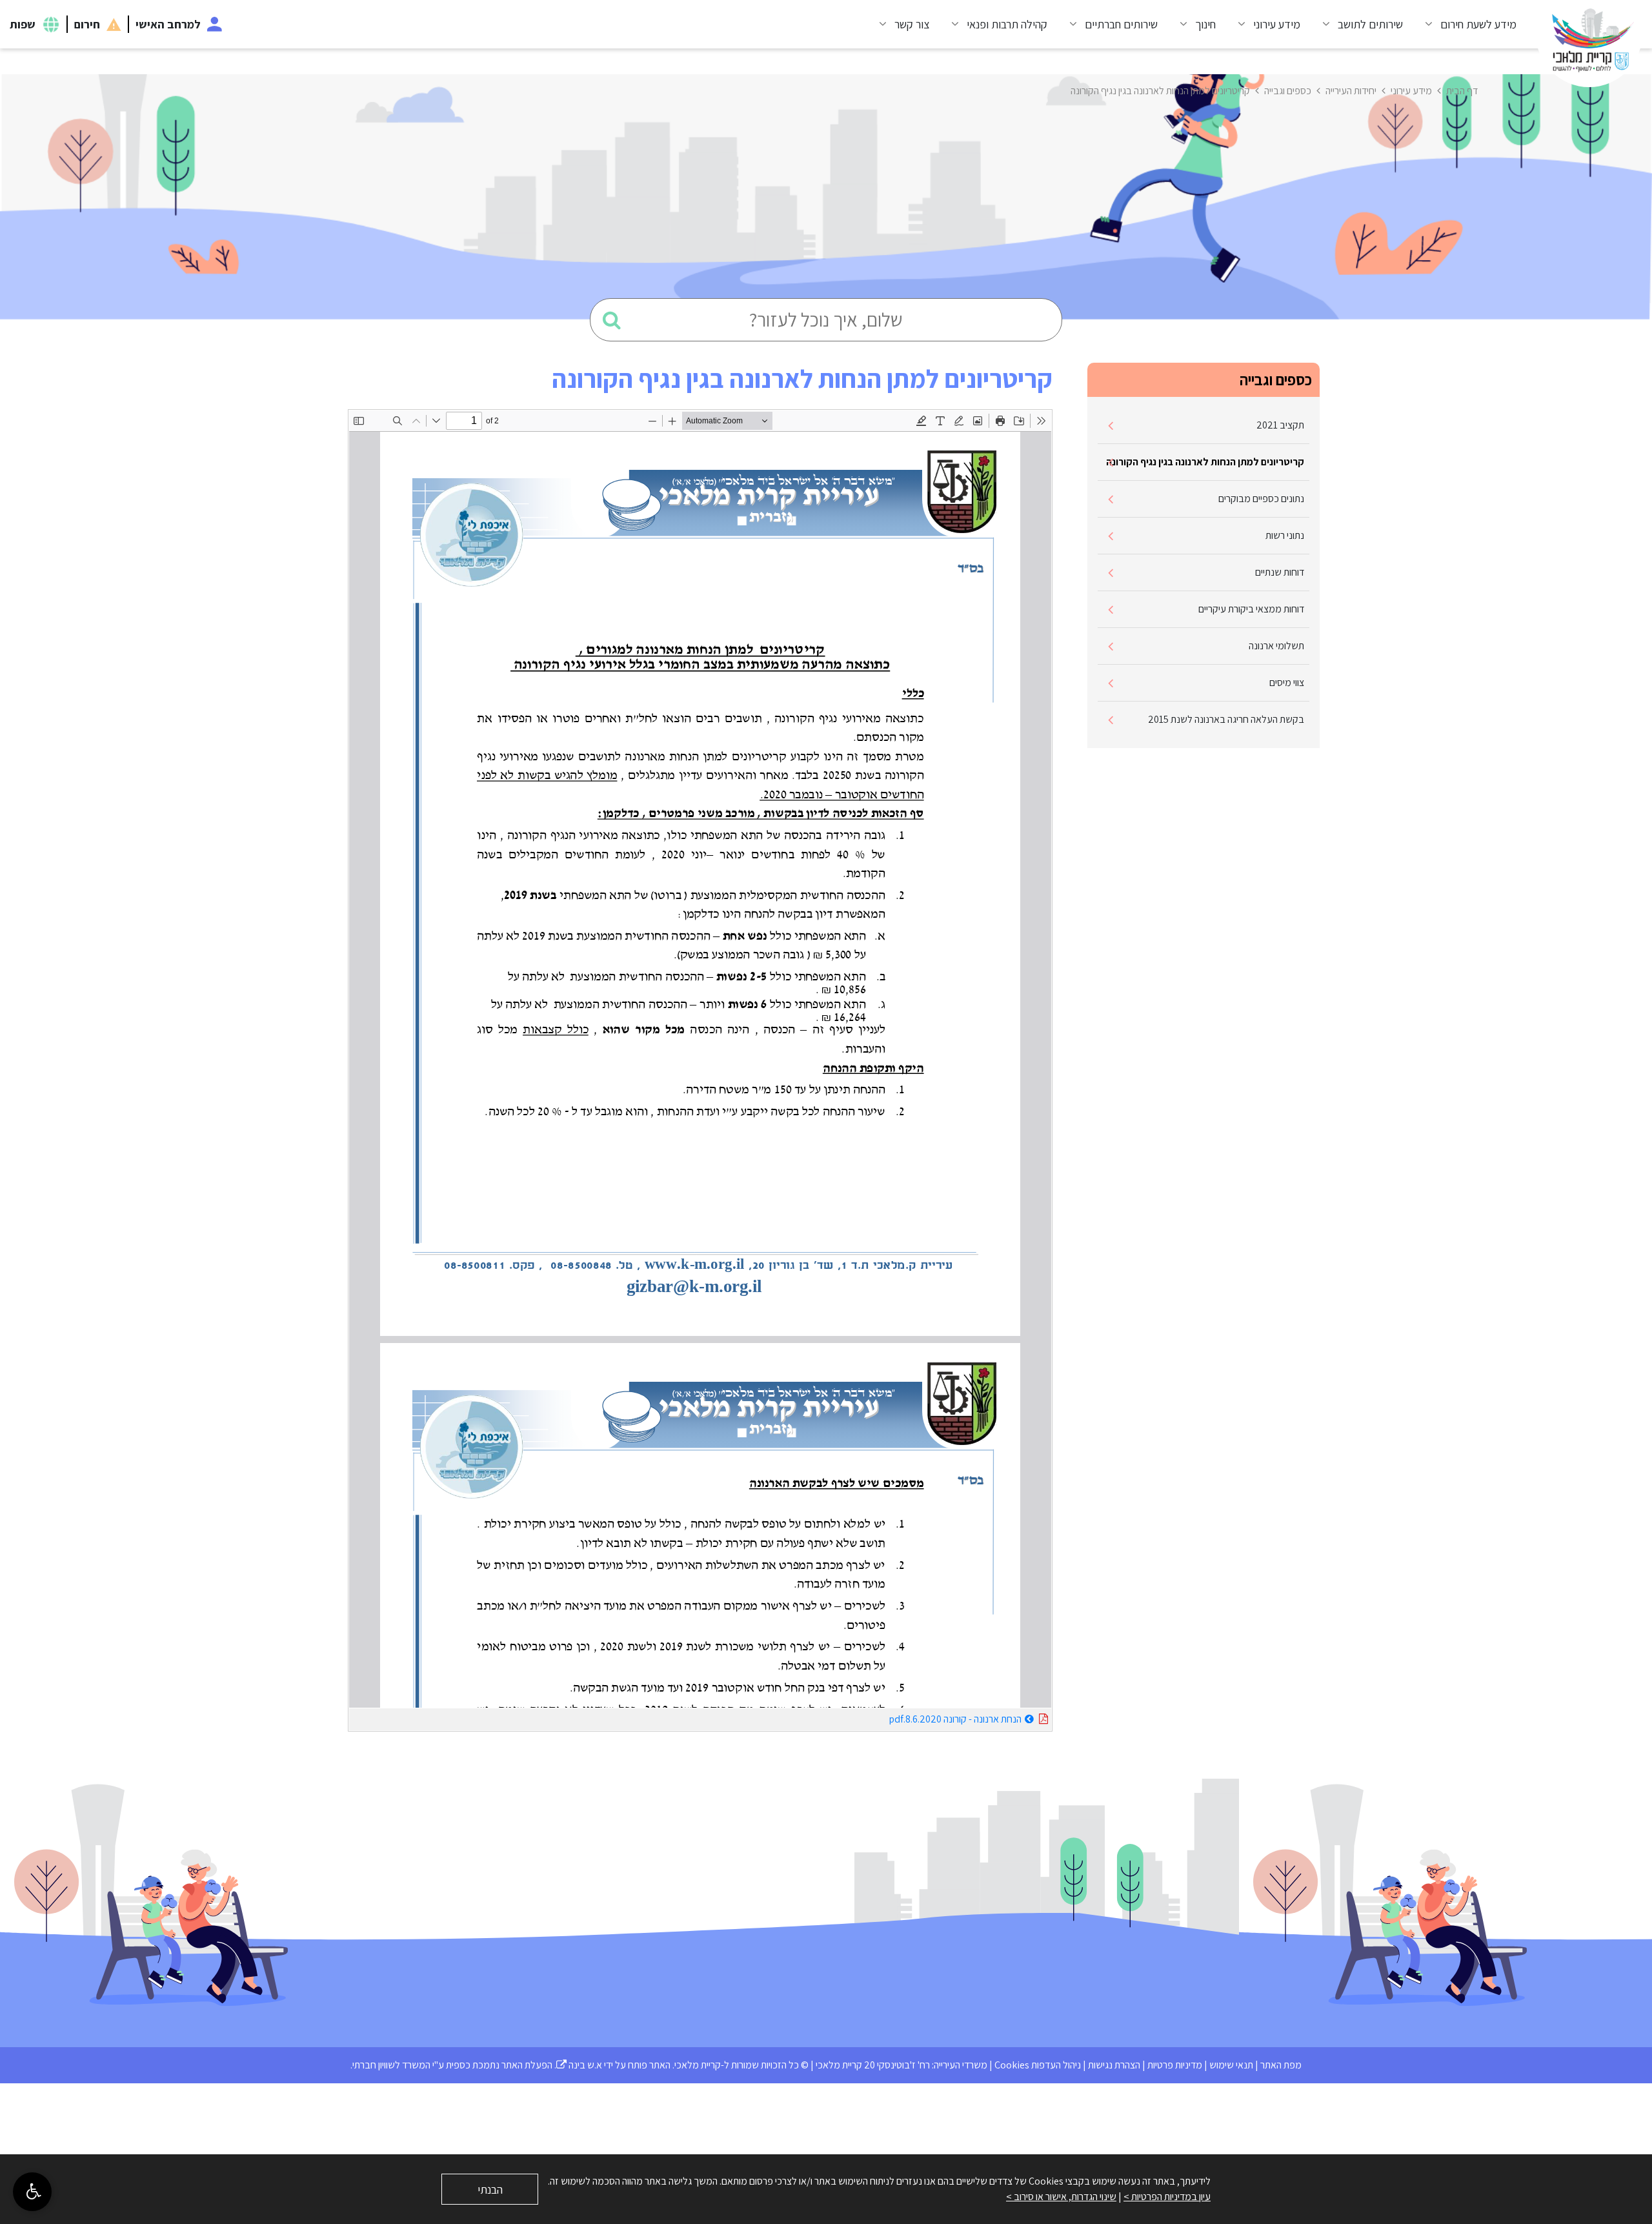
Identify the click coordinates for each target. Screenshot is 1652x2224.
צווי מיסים (1287, 682)
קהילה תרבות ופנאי (1007, 24)
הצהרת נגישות (1114, 2065)
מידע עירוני (1277, 24)
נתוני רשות (1285, 535)
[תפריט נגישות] (32, 2192)
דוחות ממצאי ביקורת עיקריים (1251, 609)
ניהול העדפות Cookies (1038, 2065)
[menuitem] (1466, 24)
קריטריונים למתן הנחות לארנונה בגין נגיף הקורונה (1205, 462)
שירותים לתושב (1370, 24)
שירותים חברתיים (1121, 24)
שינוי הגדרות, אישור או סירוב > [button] (1061, 2197)
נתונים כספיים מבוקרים (1261, 499)
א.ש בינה (579, 2065)
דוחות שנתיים (1280, 572)
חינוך (1205, 24)
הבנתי (490, 2189)
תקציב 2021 (1280, 425)
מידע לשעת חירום (1478, 24)
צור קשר (912, 24)
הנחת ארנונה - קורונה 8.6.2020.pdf (923, 1717)
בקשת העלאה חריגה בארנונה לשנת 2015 (1226, 719)
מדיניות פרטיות (1175, 2065)
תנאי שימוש (1231, 2065)
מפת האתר (1281, 2065)
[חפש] (612, 320)
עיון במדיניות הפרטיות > (1167, 2197)
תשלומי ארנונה (1276, 646)
